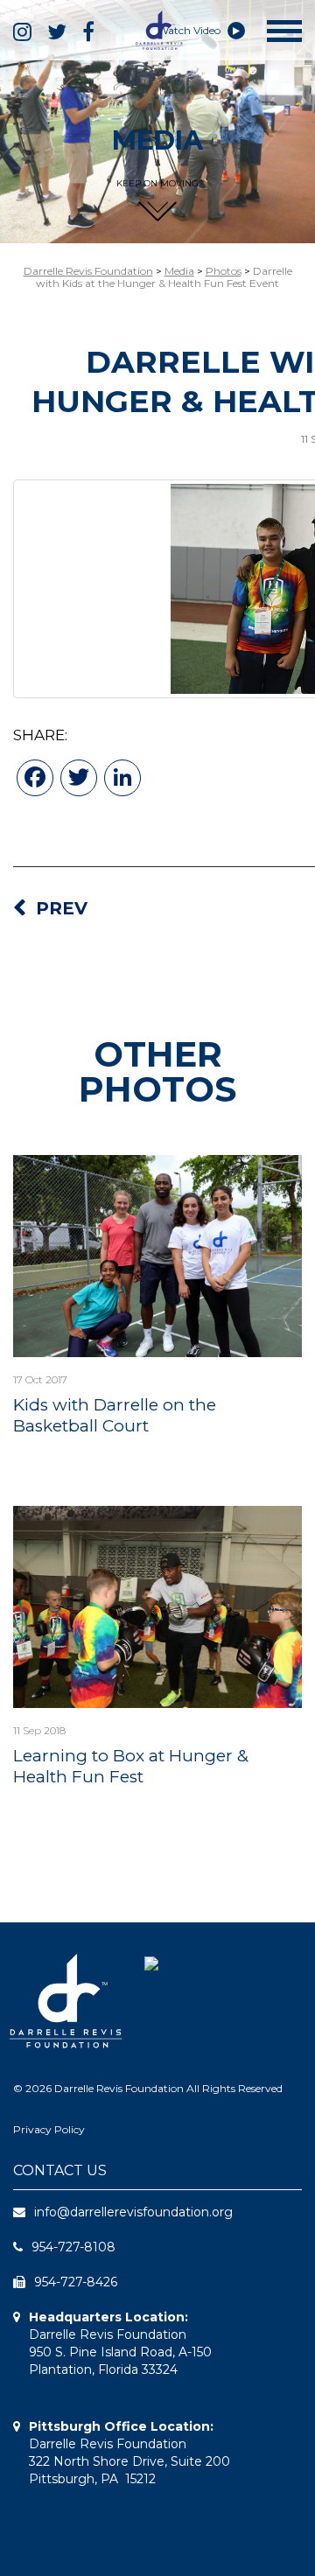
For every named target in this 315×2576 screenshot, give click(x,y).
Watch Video (190, 30)
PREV (62, 908)
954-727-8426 (76, 2282)
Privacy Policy (49, 2129)
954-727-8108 (73, 2247)
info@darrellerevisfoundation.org (133, 2212)
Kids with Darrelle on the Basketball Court (115, 1415)
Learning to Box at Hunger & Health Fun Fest (131, 1766)
